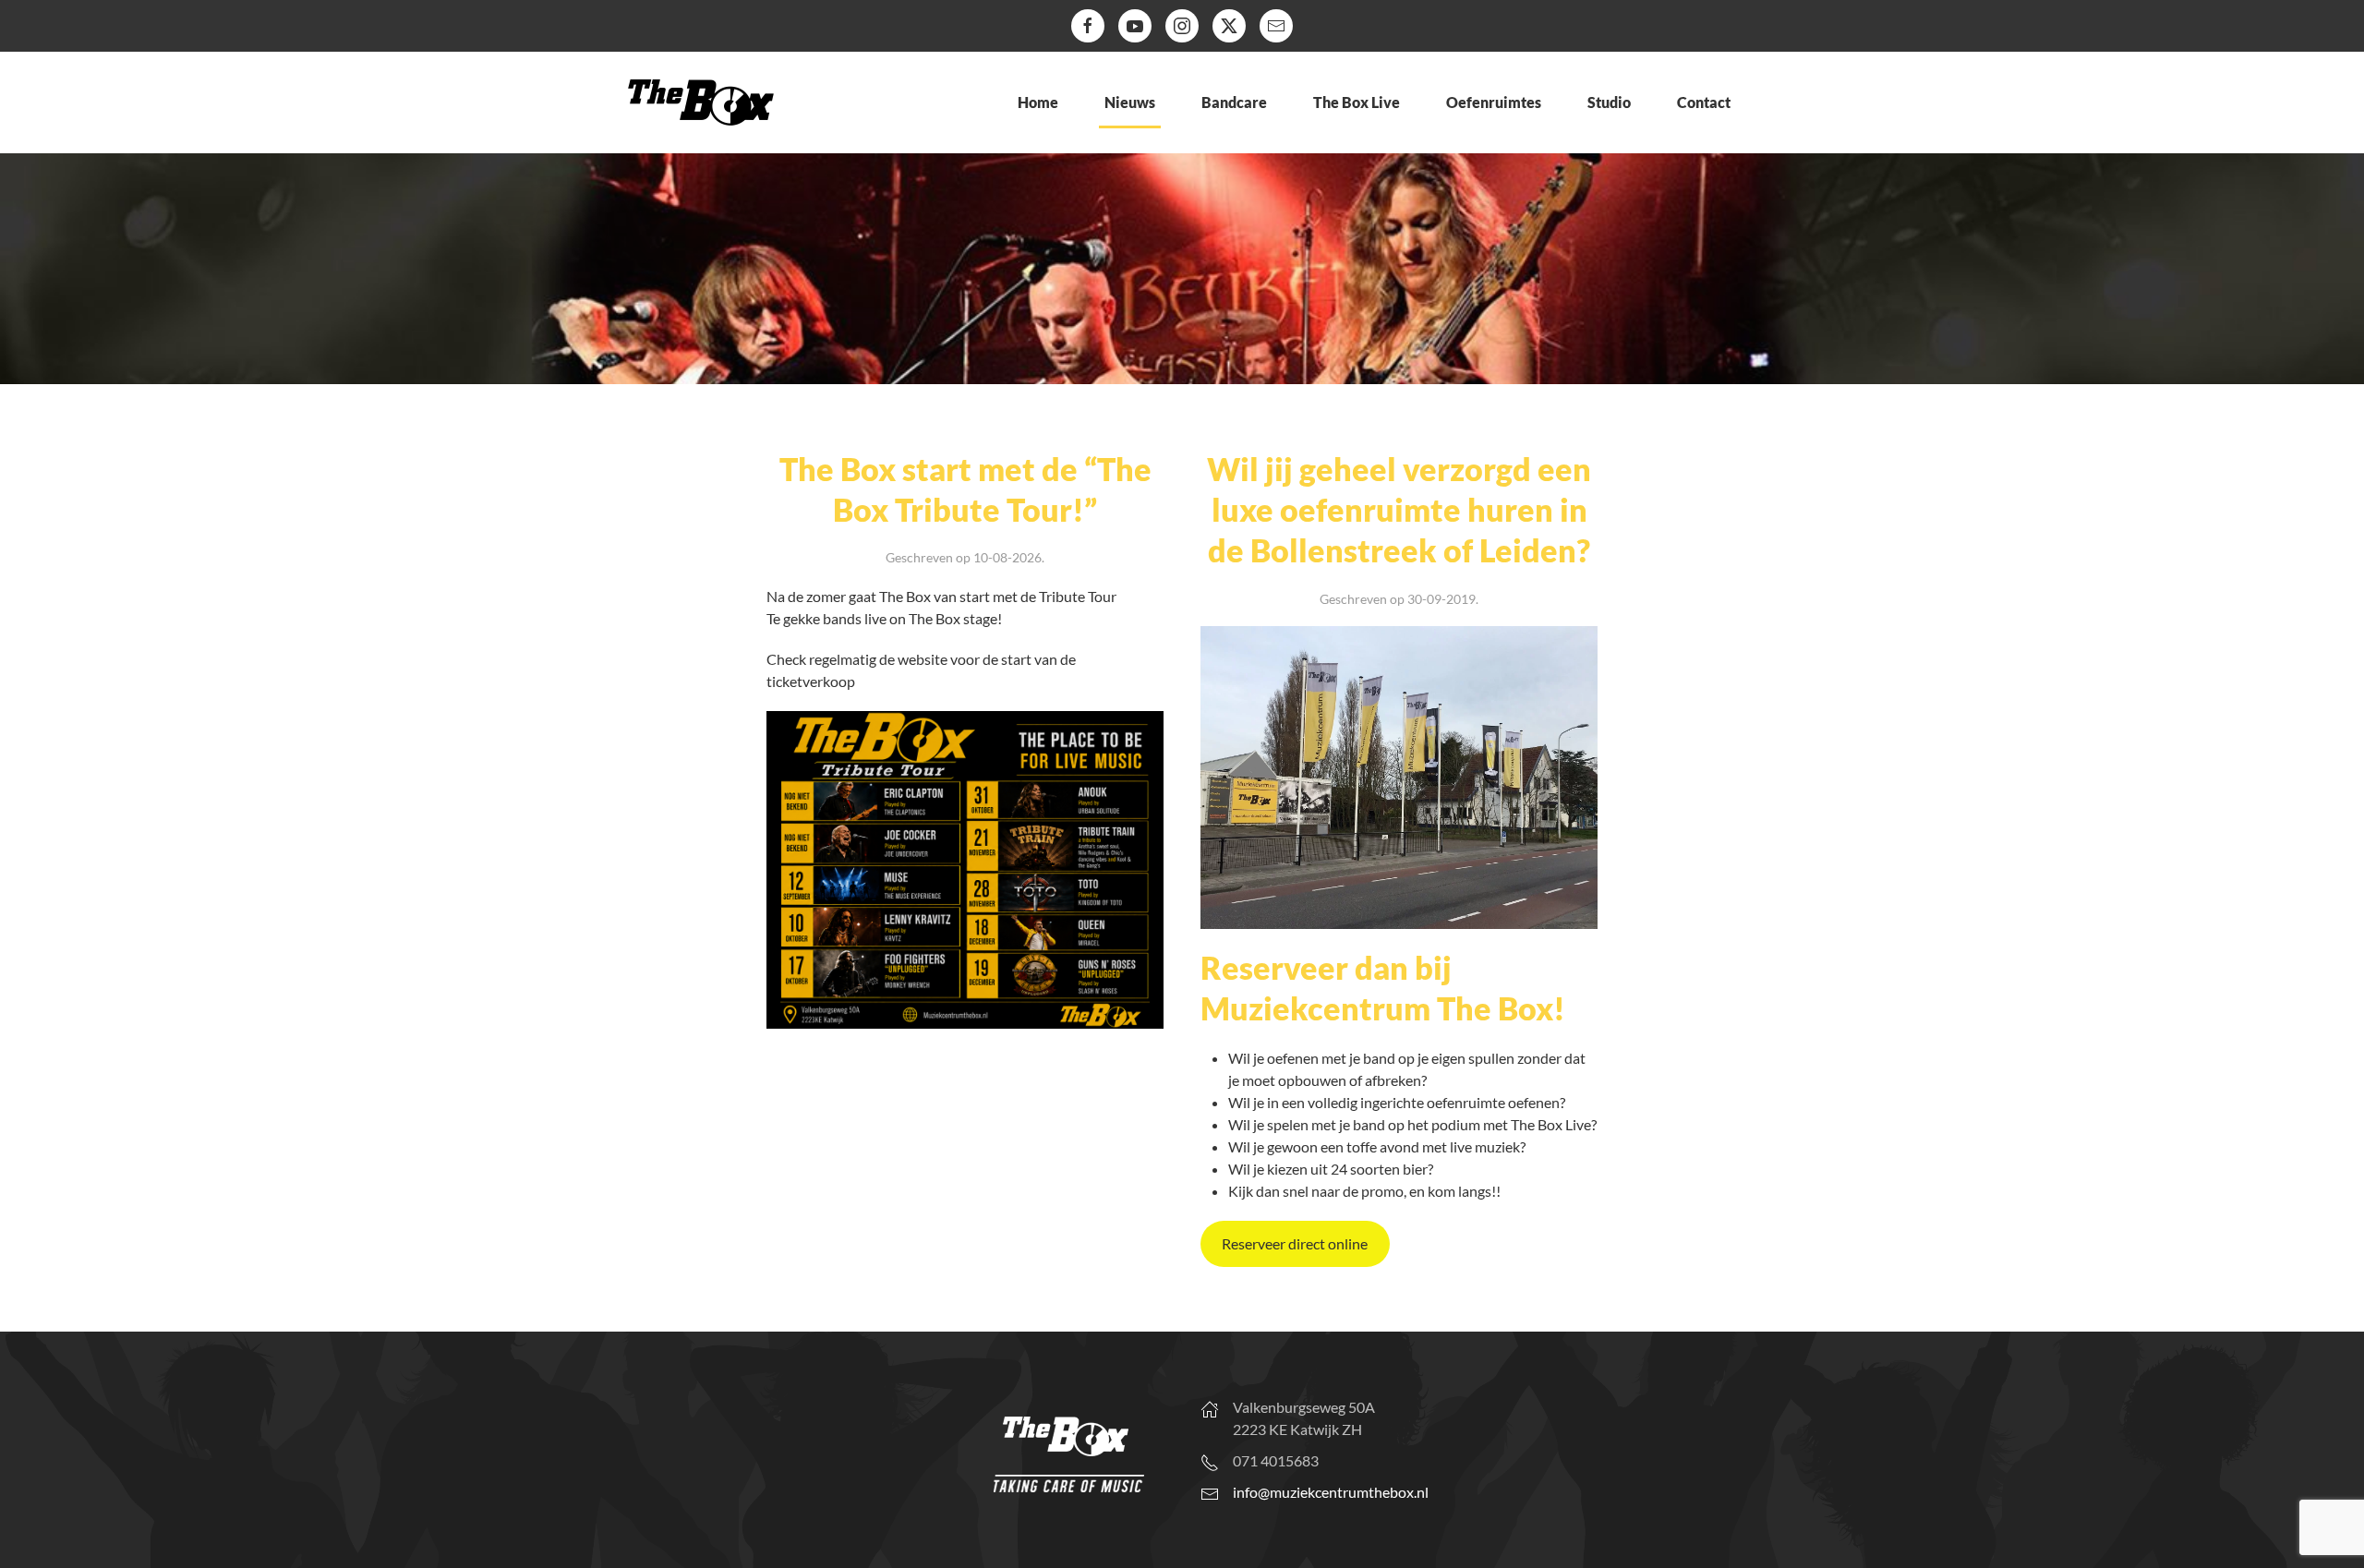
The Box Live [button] (1357, 102)
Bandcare (1234, 102)
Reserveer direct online (1295, 1243)
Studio (1609, 102)
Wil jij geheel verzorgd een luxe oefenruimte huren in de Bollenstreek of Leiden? (1399, 509)
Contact (1704, 102)
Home (1038, 102)
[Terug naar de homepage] (701, 103)
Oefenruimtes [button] (1494, 102)
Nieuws (1130, 102)
